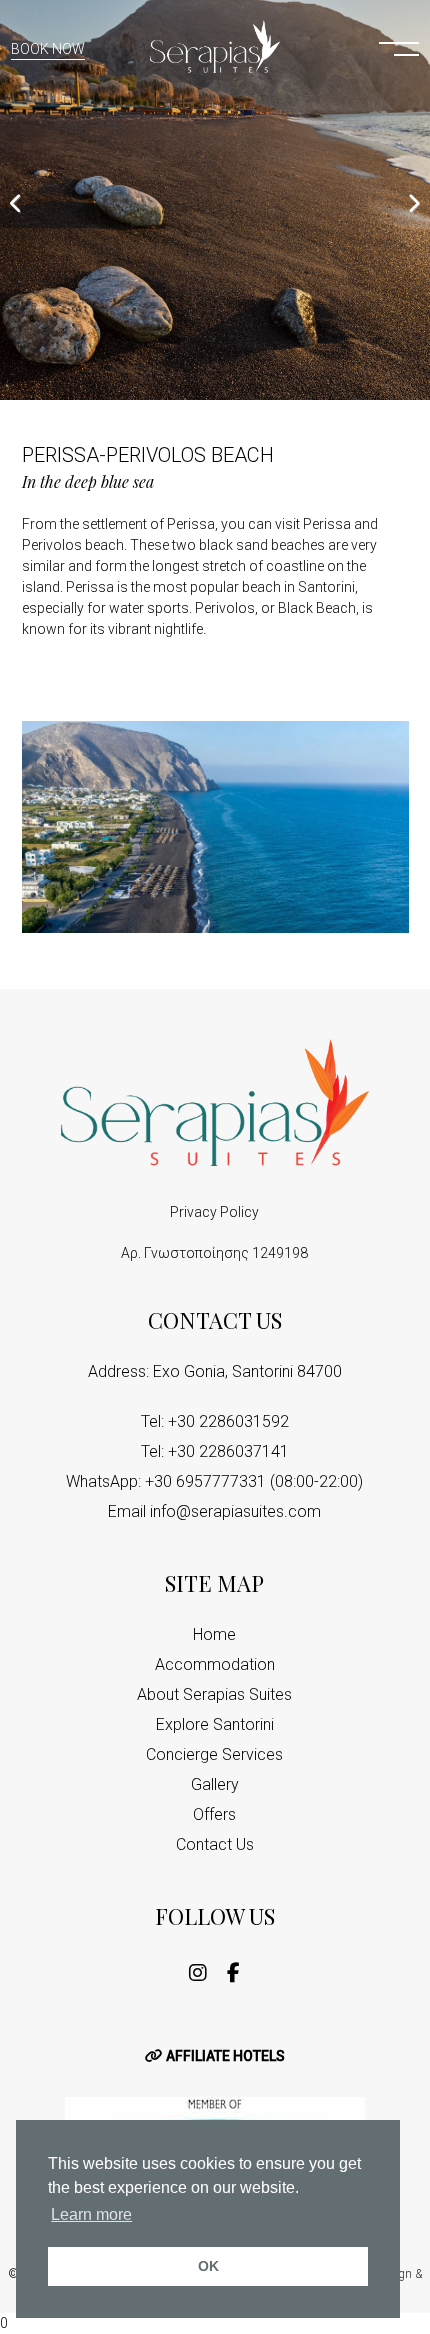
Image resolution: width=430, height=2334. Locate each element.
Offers (214, 1814)
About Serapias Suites (214, 1694)
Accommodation (215, 1664)
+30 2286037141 (228, 1451)
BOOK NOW (48, 49)
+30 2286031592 (228, 1421)
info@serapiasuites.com (235, 1511)
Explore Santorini (215, 1724)
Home (214, 1634)
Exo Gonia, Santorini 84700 (247, 1371)
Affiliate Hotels (224, 2056)
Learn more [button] (91, 2214)
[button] (399, 47)
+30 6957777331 (205, 1481)
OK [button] (208, 2266)
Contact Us (215, 1844)
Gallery (215, 1784)
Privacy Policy (214, 1212)
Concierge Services (214, 1754)
